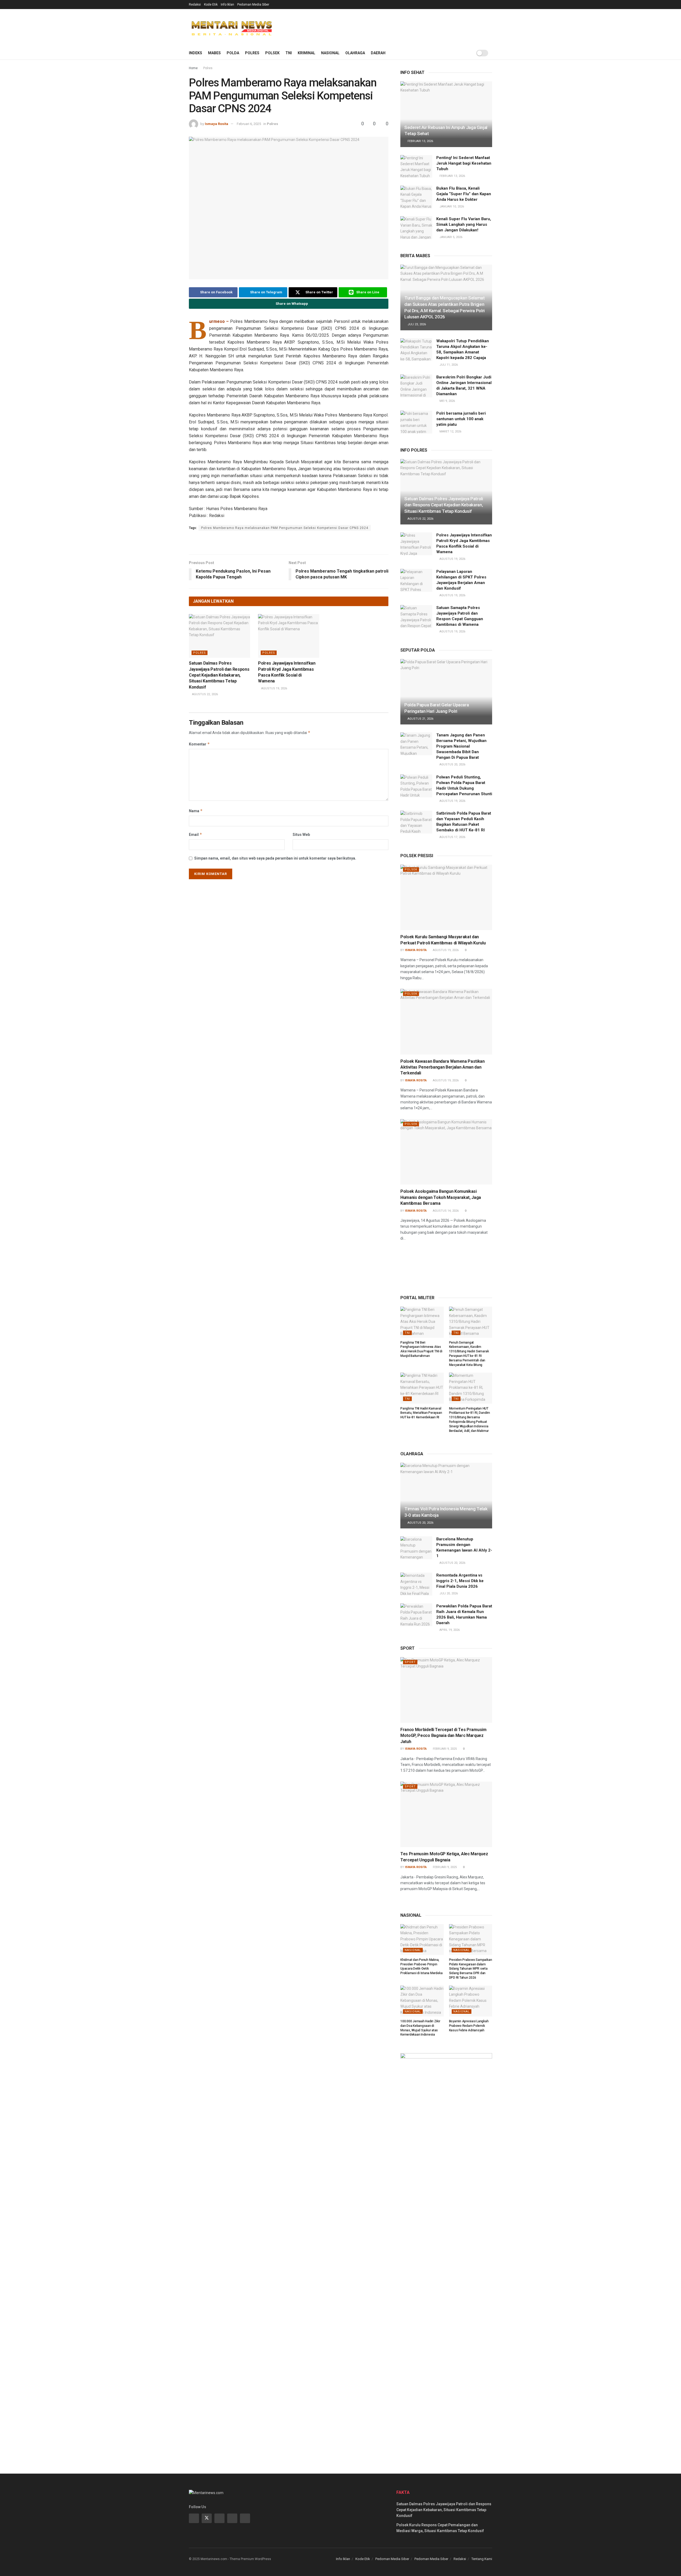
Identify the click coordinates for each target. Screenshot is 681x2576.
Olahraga (355, 53)
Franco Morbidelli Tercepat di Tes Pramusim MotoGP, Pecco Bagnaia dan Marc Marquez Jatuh (443, 1736)
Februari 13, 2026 (420, 141)
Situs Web (301, 835)
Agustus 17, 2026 (452, 837)
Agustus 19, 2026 (274, 688)
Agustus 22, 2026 (205, 694)
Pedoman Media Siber (253, 5)
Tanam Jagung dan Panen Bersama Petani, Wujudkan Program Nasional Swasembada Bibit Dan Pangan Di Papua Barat (461, 746)
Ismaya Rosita (217, 124)
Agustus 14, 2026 (445, 1211)
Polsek (272, 53)
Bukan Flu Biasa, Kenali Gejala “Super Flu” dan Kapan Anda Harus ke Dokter (464, 194)
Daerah (378, 53)
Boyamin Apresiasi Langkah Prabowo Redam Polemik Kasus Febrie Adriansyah (469, 2026)
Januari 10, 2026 (451, 207)
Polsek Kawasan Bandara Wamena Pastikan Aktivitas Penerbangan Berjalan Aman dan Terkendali (443, 1067)
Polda (233, 53)
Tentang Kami (482, 2559)
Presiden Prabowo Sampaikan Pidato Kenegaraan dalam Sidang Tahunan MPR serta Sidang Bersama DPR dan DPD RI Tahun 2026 (471, 1969)
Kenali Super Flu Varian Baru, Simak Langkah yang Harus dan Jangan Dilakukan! (464, 224)
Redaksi (195, 5)
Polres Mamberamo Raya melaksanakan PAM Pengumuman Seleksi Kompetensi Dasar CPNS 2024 (285, 528)
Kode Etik (211, 5)
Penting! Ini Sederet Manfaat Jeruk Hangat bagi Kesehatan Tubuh (464, 163)
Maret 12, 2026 (450, 432)
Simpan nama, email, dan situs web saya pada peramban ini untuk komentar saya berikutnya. (275, 858)
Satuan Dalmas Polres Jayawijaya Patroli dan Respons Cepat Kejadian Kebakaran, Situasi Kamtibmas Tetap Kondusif (219, 675)
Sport (410, 1662)
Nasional (330, 53)
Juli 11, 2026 (448, 365)
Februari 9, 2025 (444, 1749)
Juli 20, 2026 (448, 1593)
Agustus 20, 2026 (452, 764)
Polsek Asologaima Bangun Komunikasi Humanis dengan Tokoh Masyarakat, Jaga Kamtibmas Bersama (441, 1197)
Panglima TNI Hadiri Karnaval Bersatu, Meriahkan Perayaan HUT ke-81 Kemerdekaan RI (421, 1413)
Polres (252, 53)
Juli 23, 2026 (416, 324)
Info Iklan (227, 5)
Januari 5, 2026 (450, 237)
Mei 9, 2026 (447, 401)
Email (196, 834)
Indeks (196, 53)
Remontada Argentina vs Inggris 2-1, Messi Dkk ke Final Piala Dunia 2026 (460, 1581)
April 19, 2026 (449, 1630)
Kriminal (306, 53)
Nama (196, 811)
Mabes (214, 53)
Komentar (199, 744)
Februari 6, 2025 (249, 124)
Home (193, 68)
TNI (289, 53)
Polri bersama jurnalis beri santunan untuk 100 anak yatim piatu (461, 419)
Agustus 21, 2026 (420, 719)
